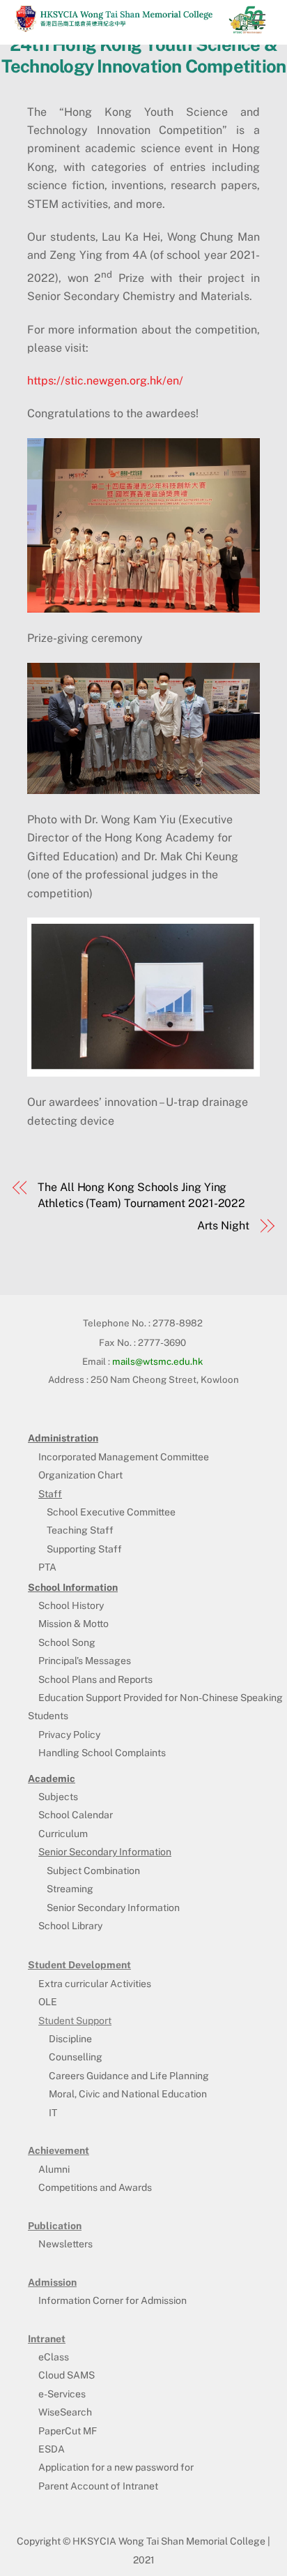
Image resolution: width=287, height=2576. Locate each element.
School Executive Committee (111, 1512)
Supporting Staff (84, 1549)
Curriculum (63, 1834)
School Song (67, 1642)
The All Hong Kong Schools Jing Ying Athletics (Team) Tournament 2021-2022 (141, 1195)
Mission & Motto (73, 1624)
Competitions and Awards (95, 2187)
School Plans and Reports (95, 1679)
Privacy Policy (69, 1735)
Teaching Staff (80, 1530)
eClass (54, 2357)
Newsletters (65, 2244)
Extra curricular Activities (95, 1984)
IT (53, 2113)
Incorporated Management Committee (124, 1457)
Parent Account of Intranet (98, 2486)
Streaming (70, 1889)
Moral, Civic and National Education (128, 2094)
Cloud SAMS (67, 2375)
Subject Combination (93, 1871)
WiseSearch (65, 2412)
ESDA (52, 2449)
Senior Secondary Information (113, 1908)
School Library (70, 1926)
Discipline (70, 2039)
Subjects (58, 1797)
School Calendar (76, 1815)
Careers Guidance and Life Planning (129, 2076)
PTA (47, 1567)
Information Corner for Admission (113, 2300)
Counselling (76, 2057)
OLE (48, 2002)
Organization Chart (80, 1475)
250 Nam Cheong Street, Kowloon (165, 1379)
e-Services (62, 2394)
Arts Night (223, 1226)
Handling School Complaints (102, 1753)
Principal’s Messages (85, 1661)
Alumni (54, 2169)
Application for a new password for (116, 2467)
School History (71, 1605)
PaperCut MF (68, 2431)
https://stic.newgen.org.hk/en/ (105, 381)
